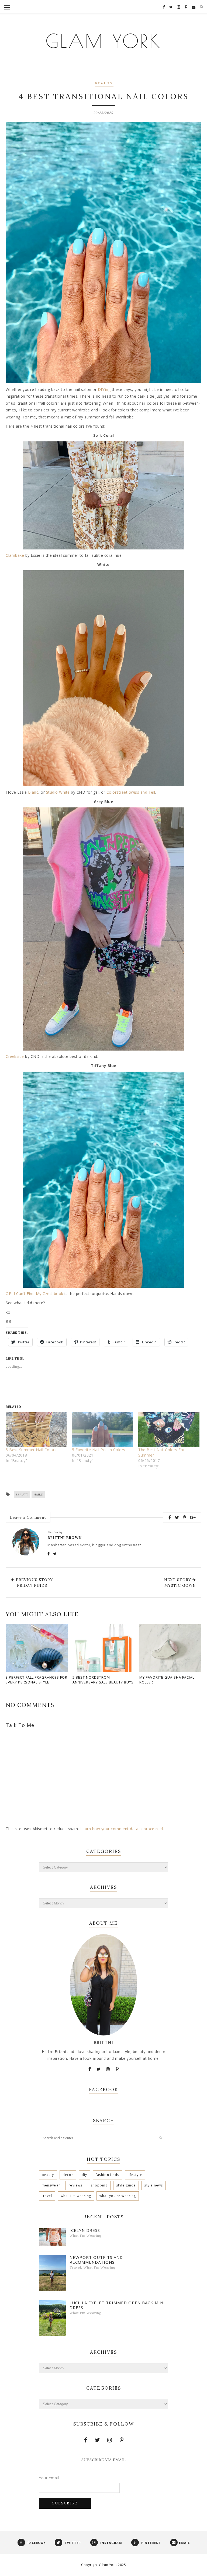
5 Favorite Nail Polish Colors (99, 1450)
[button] (103, 495)
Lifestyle (135, 2175)
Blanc (33, 792)
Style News (153, 2185)
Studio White (58, 792)
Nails (38, 1495)
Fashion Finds (107, 2175)
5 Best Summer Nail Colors (31, 1450)
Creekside (15, 1056)
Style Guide (126, 2185)
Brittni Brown (65, 1538)
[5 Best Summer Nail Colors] (36, 1430)
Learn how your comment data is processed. (122, 1829)
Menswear (51, 2185)
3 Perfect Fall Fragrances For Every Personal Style (37, 1680)
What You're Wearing (118, 2196)
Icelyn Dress (85, 2230)
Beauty (104, 84)
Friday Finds (32, 1585)
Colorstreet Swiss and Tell (131, 792)
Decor (68, 2175)
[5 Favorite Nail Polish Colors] (102, 1430)
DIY (84, 2175)
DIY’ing (104, 389)
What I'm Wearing (76, 2196)
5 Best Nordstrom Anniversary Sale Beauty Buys (103, 1680)
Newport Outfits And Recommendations (96, 2260)
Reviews (75, 2185)
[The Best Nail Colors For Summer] (169, 1430)
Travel (47, 2196)
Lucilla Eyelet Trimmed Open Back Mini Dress (117, 2305)
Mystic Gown (180, 1585)
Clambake (15, 555)
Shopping (99, 2185)
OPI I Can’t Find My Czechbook (34, 1294)
